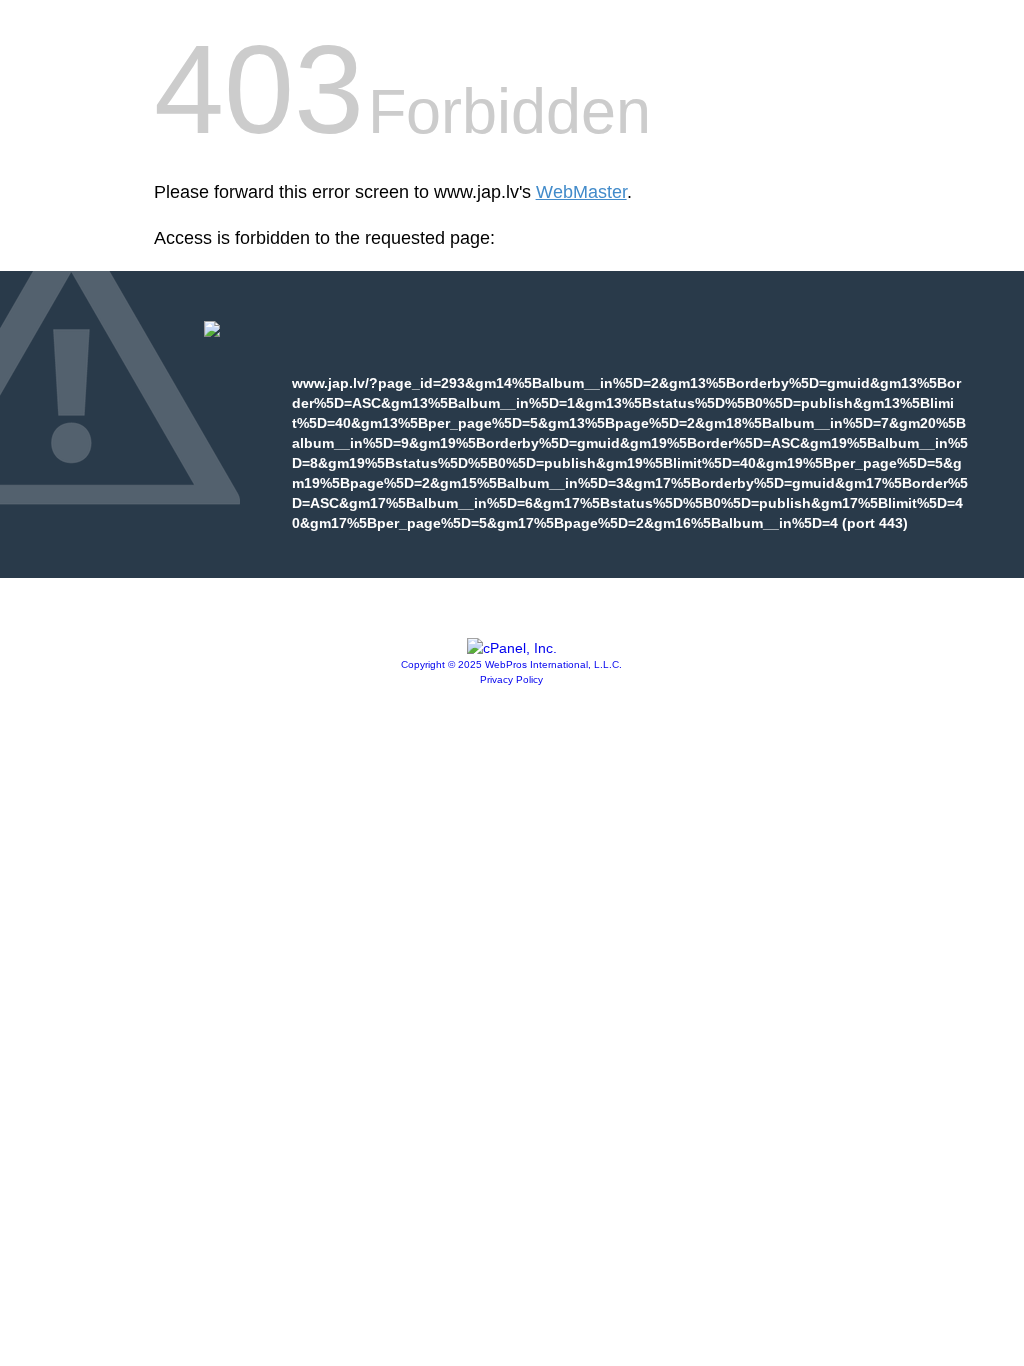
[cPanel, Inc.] (512, 648)
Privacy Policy (511, 679)
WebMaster (581, 192)
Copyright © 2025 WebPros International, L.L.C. (511, 664)
